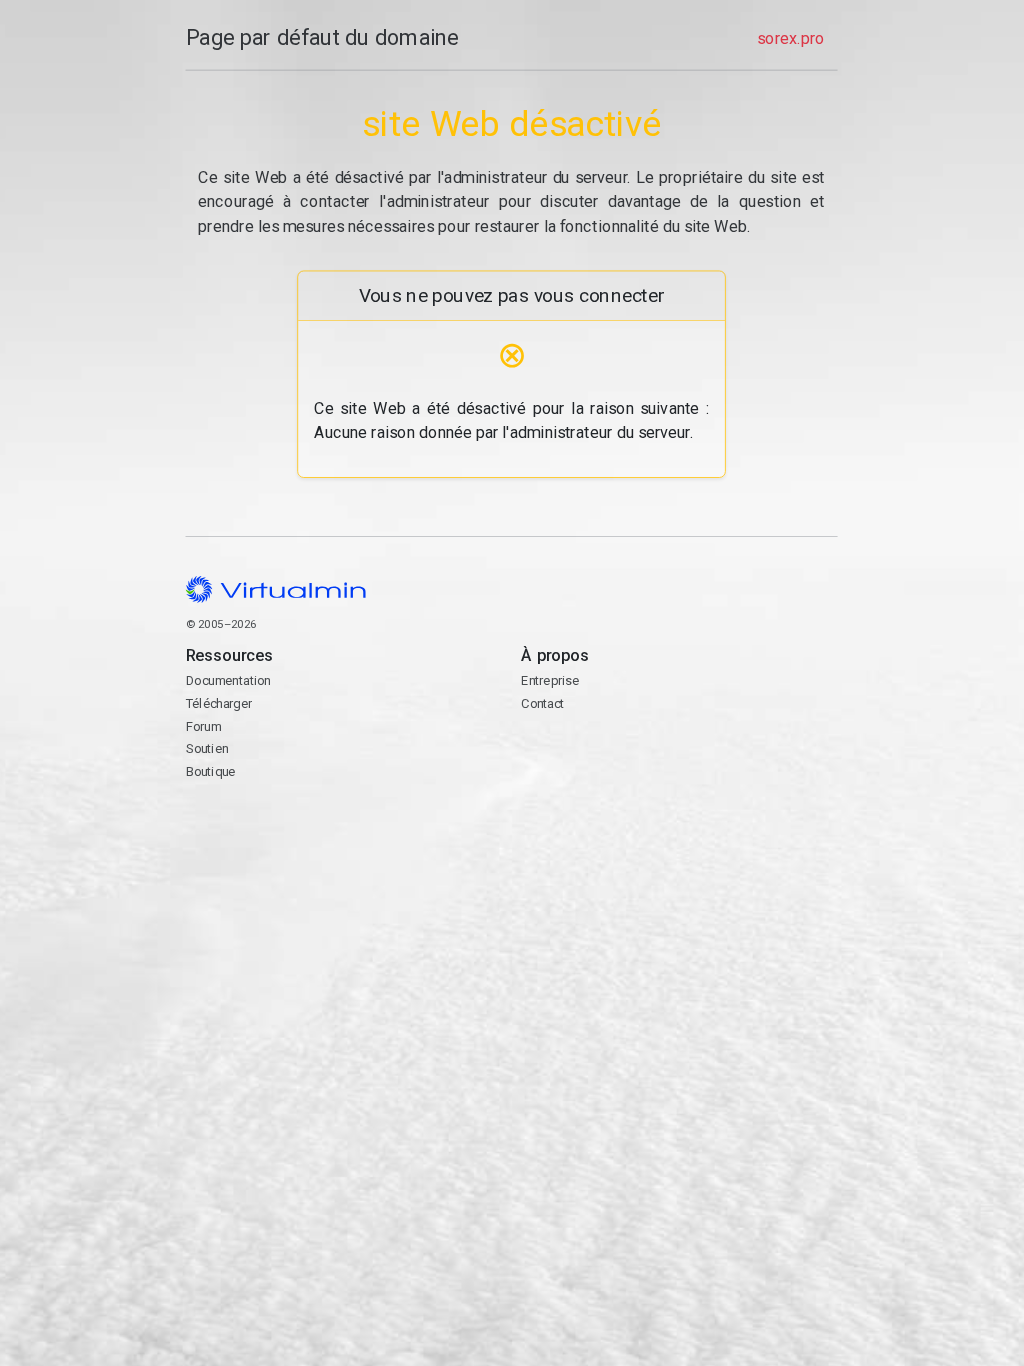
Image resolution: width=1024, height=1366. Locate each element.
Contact (599, 767)
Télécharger (219, 703)
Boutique (211, 771)
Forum (204, 726)
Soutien (207, 749)
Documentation (228, 680)
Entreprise (551, 680)
